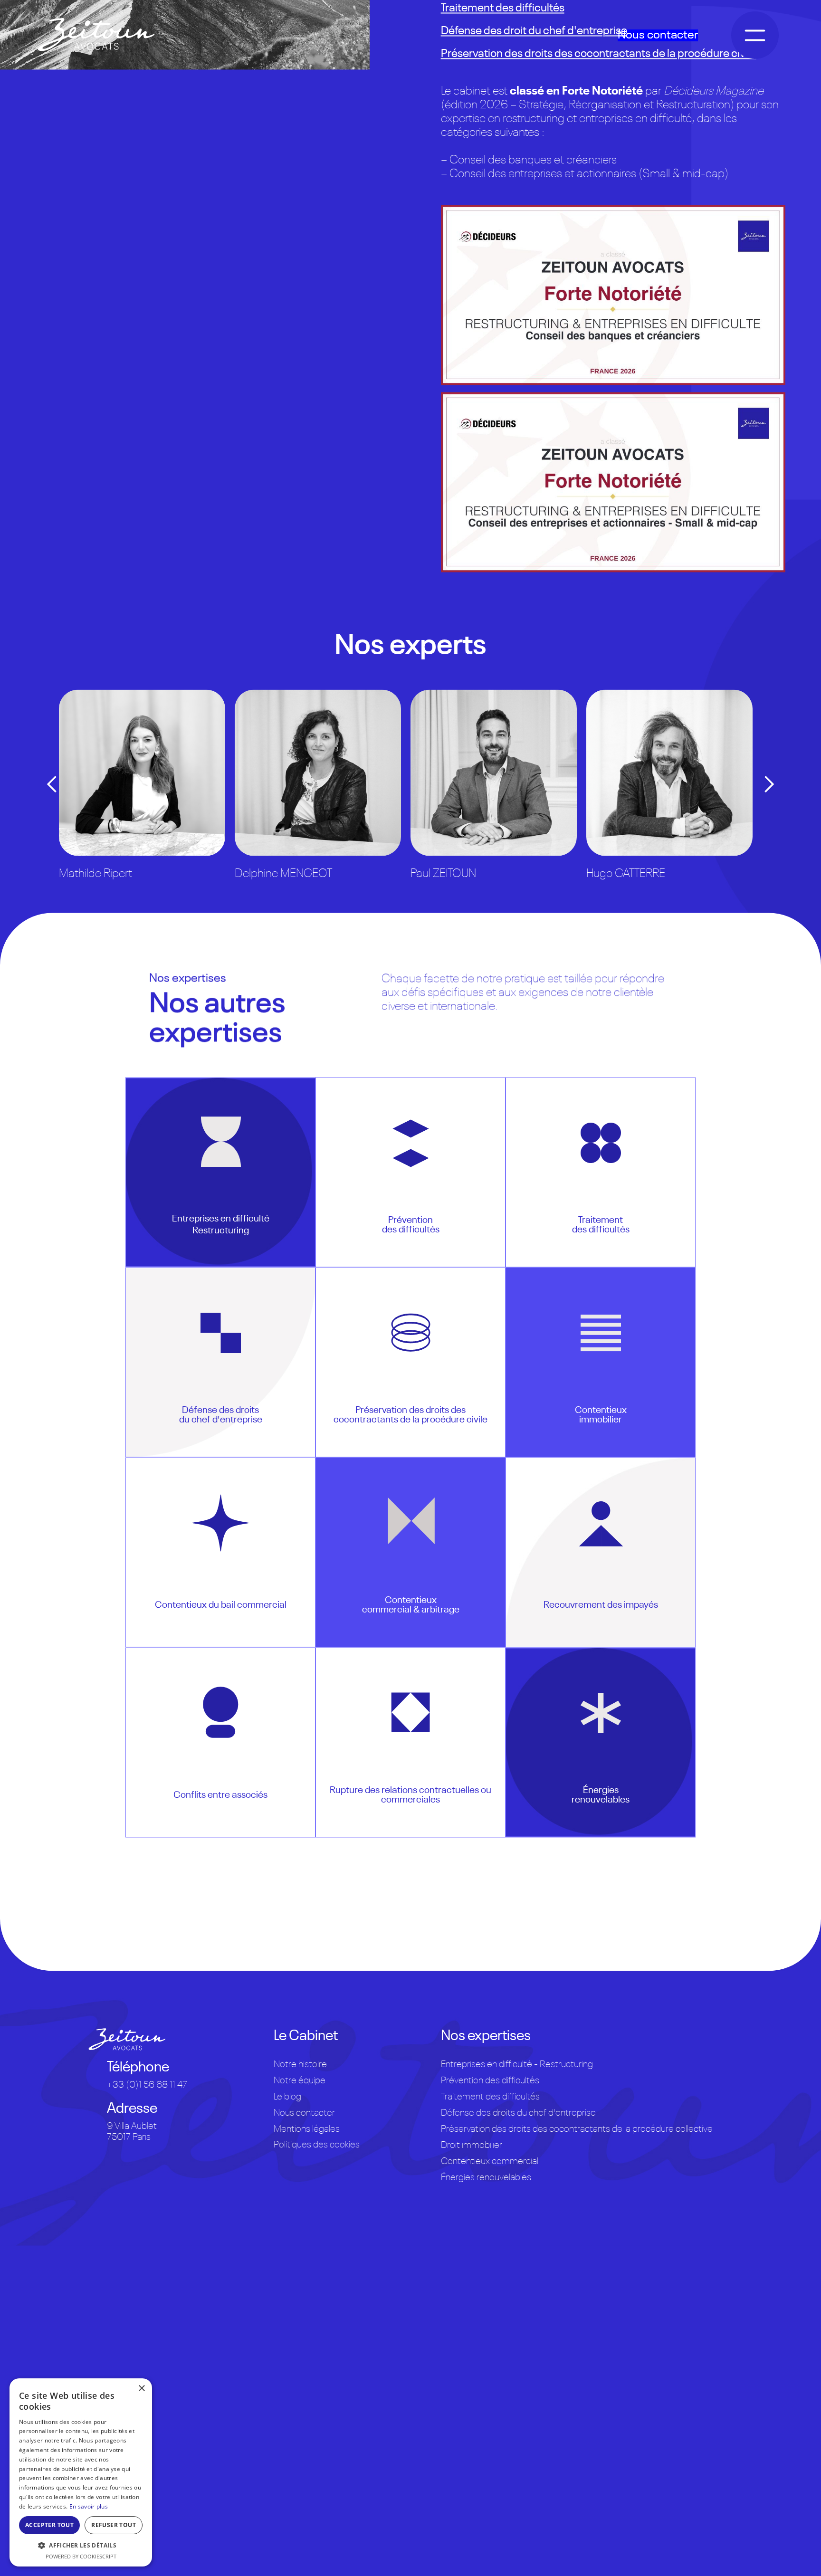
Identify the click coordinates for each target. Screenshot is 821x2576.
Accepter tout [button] (49, 2525)
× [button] (141, 2389)
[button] (52, 866)
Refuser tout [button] (114, 2525)
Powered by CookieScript (81, 2556)
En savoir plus (89, 2506)
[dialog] (81, 2472)
